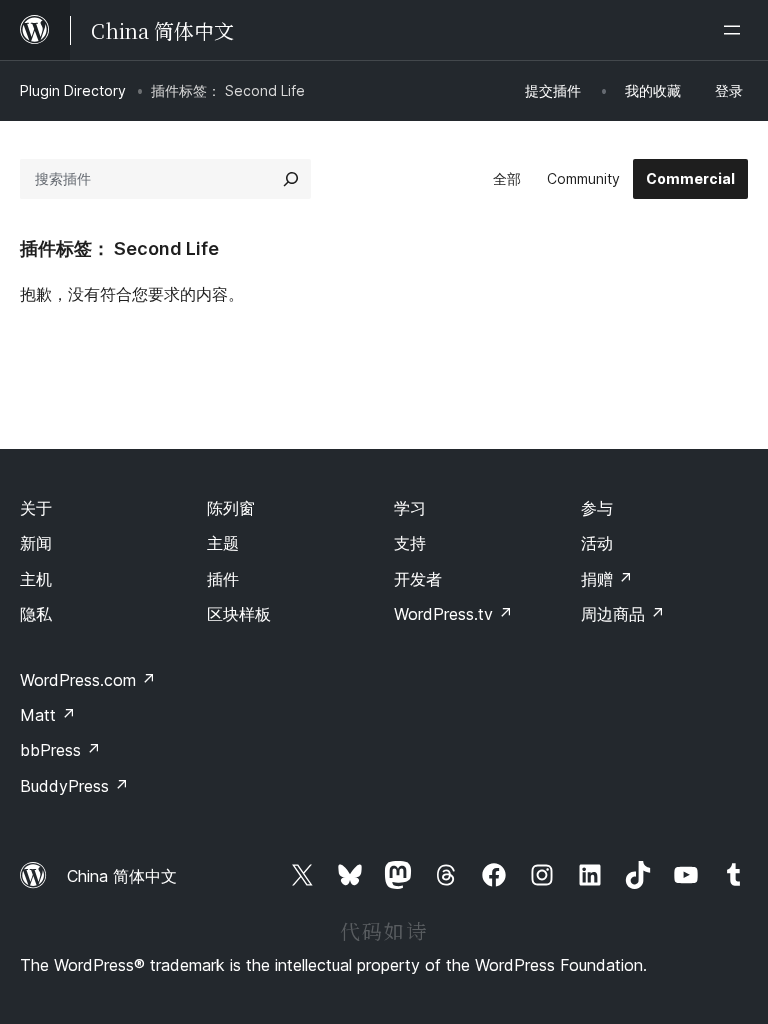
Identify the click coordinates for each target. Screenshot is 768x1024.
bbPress (60, 750)
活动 (597, 543)
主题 (223, 543)
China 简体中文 (122, 876)
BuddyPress (74, 786)
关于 (36, 508)
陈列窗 (231, 508)
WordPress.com (88, 680)
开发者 (418, 579)
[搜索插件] (291, 179)
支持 (410, 543)
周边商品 (623, 614)
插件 (223, 579)
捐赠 (607, 579)
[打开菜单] (736, 30)
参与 (597, 508)
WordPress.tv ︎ (453, 614)
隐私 (36, 614)
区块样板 (239, 614)
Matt (48, 715)
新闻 (36, 543)
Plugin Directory (73, 90)
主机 (36, 579)
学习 (410, 508)
